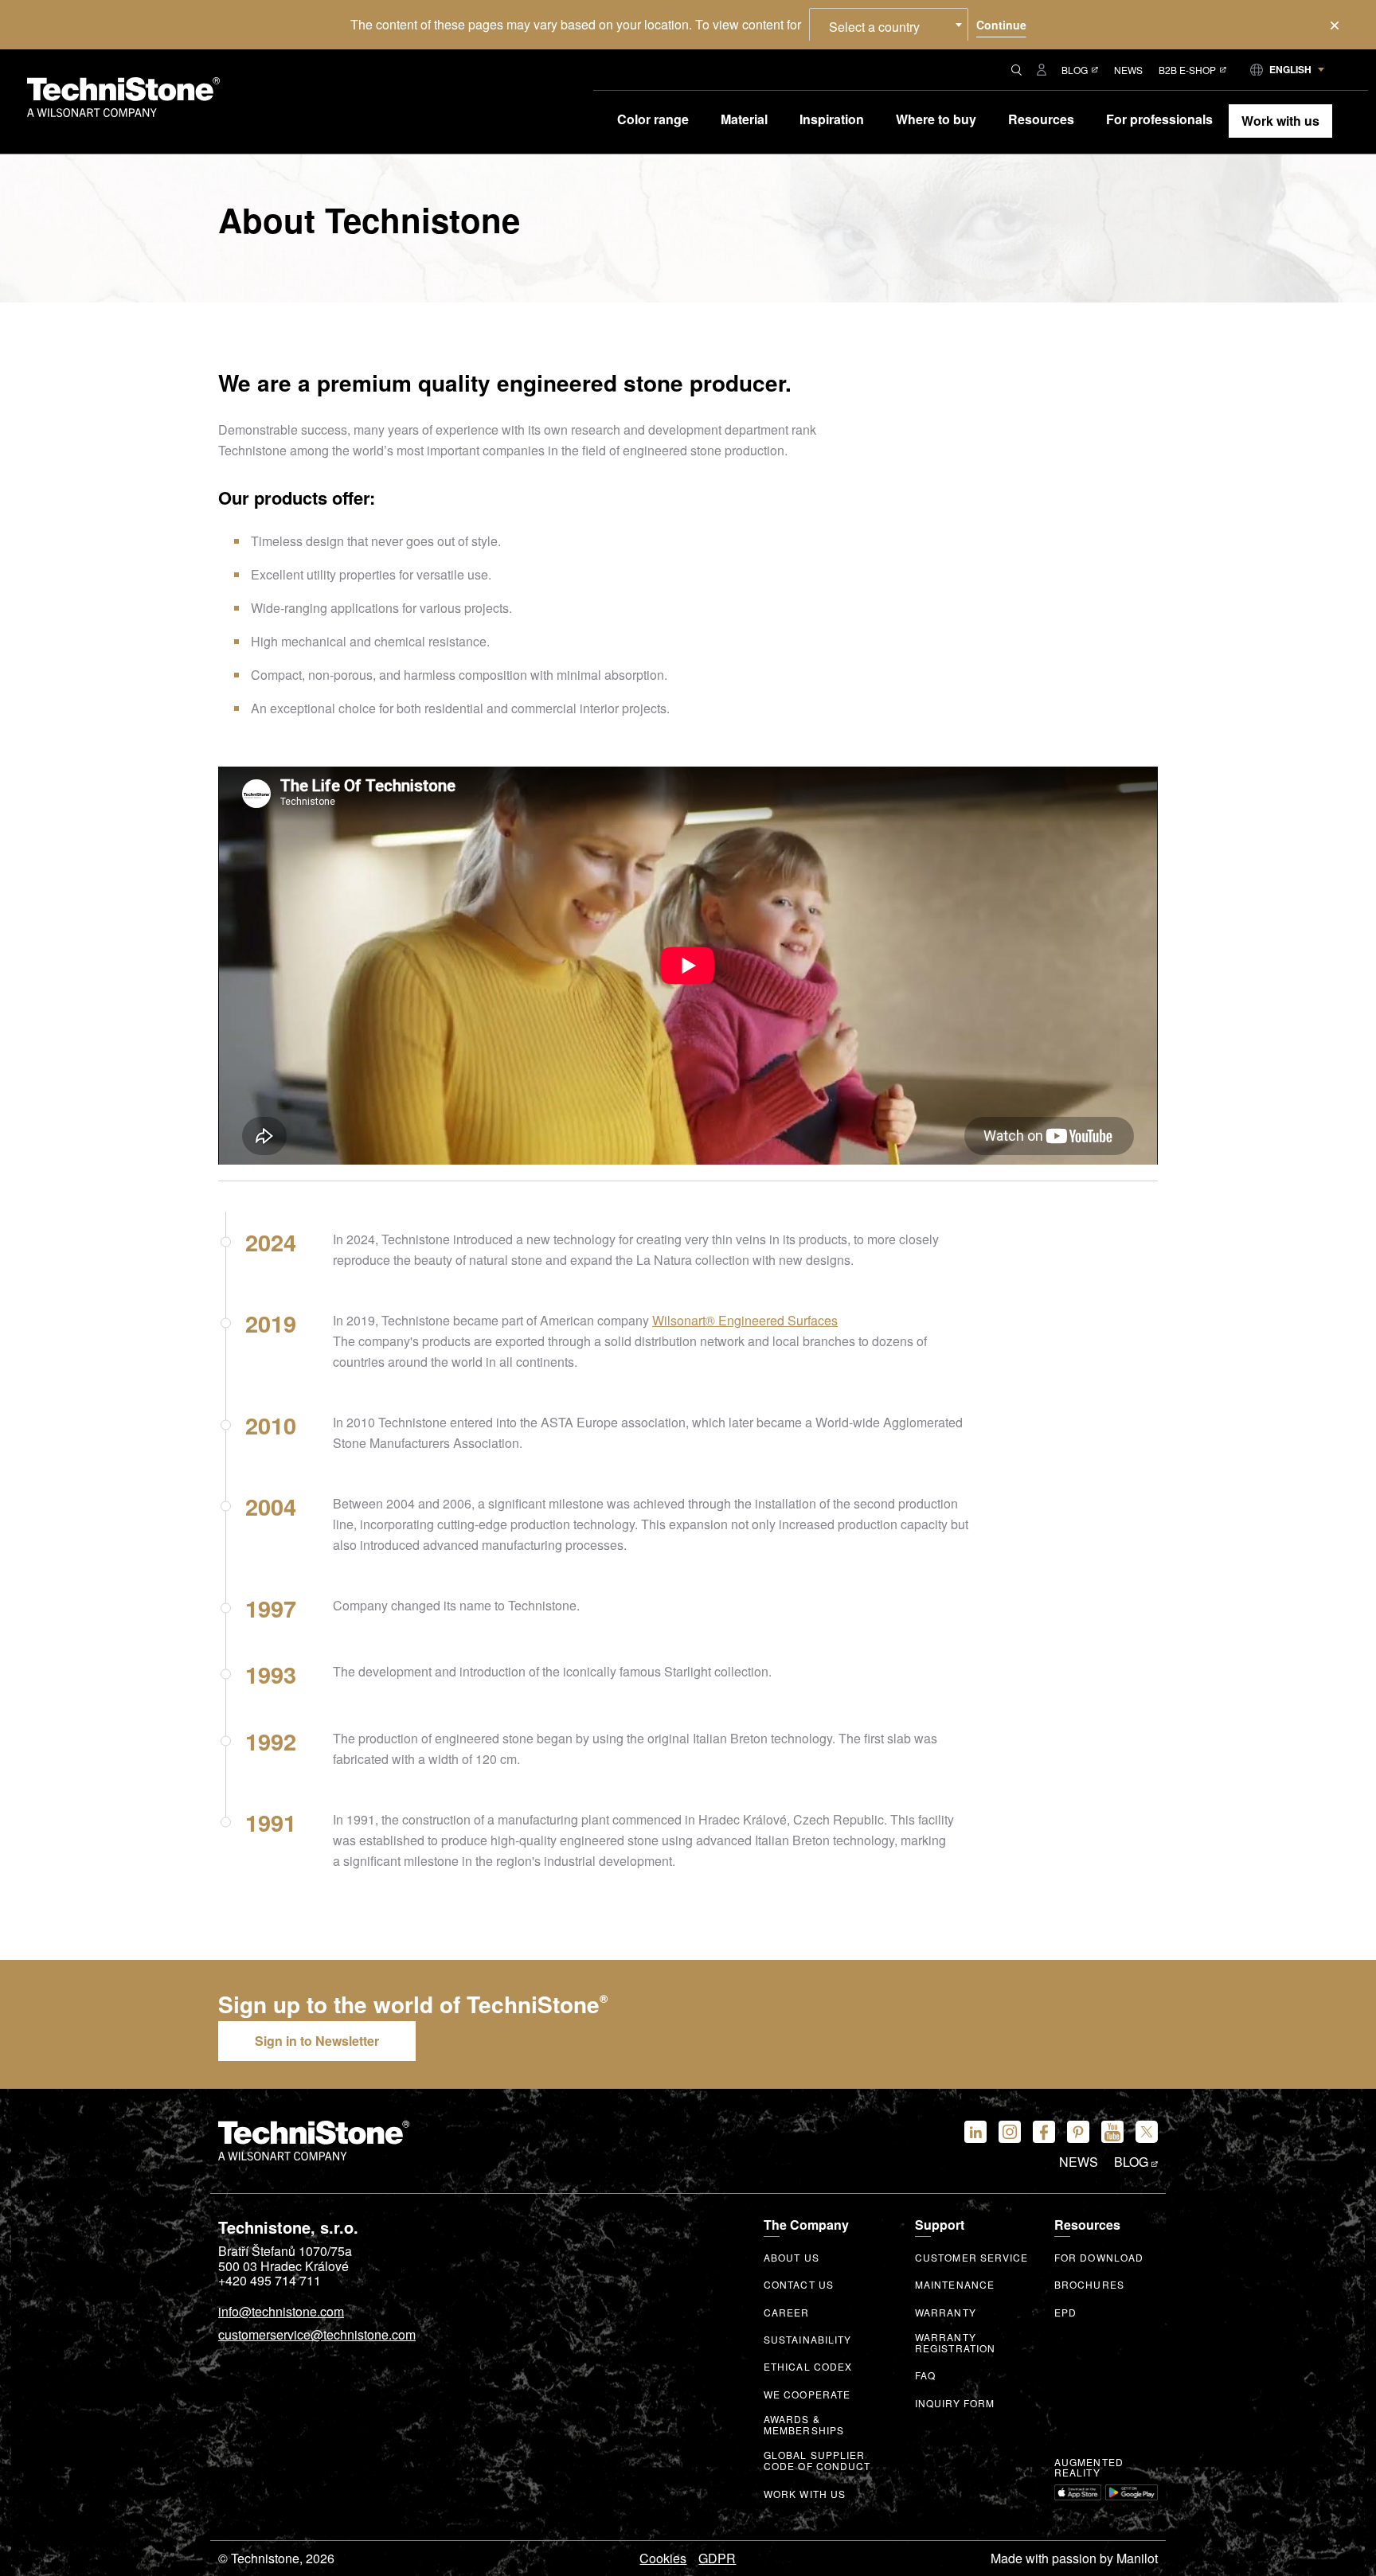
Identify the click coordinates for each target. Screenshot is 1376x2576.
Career (787, 2313)
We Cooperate (807, 2395)
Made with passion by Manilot (1074, 2558)
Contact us (799, 2285)
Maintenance (955, 2285)
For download (1099, 2258)
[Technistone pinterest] (1078, 2132)
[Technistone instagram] (1010, 2132)
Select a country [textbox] (874, 27)
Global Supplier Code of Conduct (817, 2461)
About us (792, 2258)
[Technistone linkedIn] (975, 2132)
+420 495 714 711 (270, 2281)
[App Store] (1078, 2492)
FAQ (925, 2375)
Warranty (946, 2313)
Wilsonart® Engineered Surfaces (745, 1320)
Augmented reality (1089, 2468)
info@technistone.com (281, 2313)
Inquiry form (955, 2403)
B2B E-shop (1187, 70)
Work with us (805, 2494)
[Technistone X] (1147, 2132)
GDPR (717, 2558)
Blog (1075, 70)
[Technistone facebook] (1044, 2132)
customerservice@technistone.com (317, 2336)
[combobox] (889, 25)
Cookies (663, 2558)
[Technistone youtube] (1112, 2132)
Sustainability (807, 2340)
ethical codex (808, 2367)
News (1128, 70)
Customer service (972, 2258)
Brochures (1089, 2285)
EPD (1065, 2313)
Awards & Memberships (804, 2425)
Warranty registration (955, 2343)
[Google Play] (1132, 2492)
